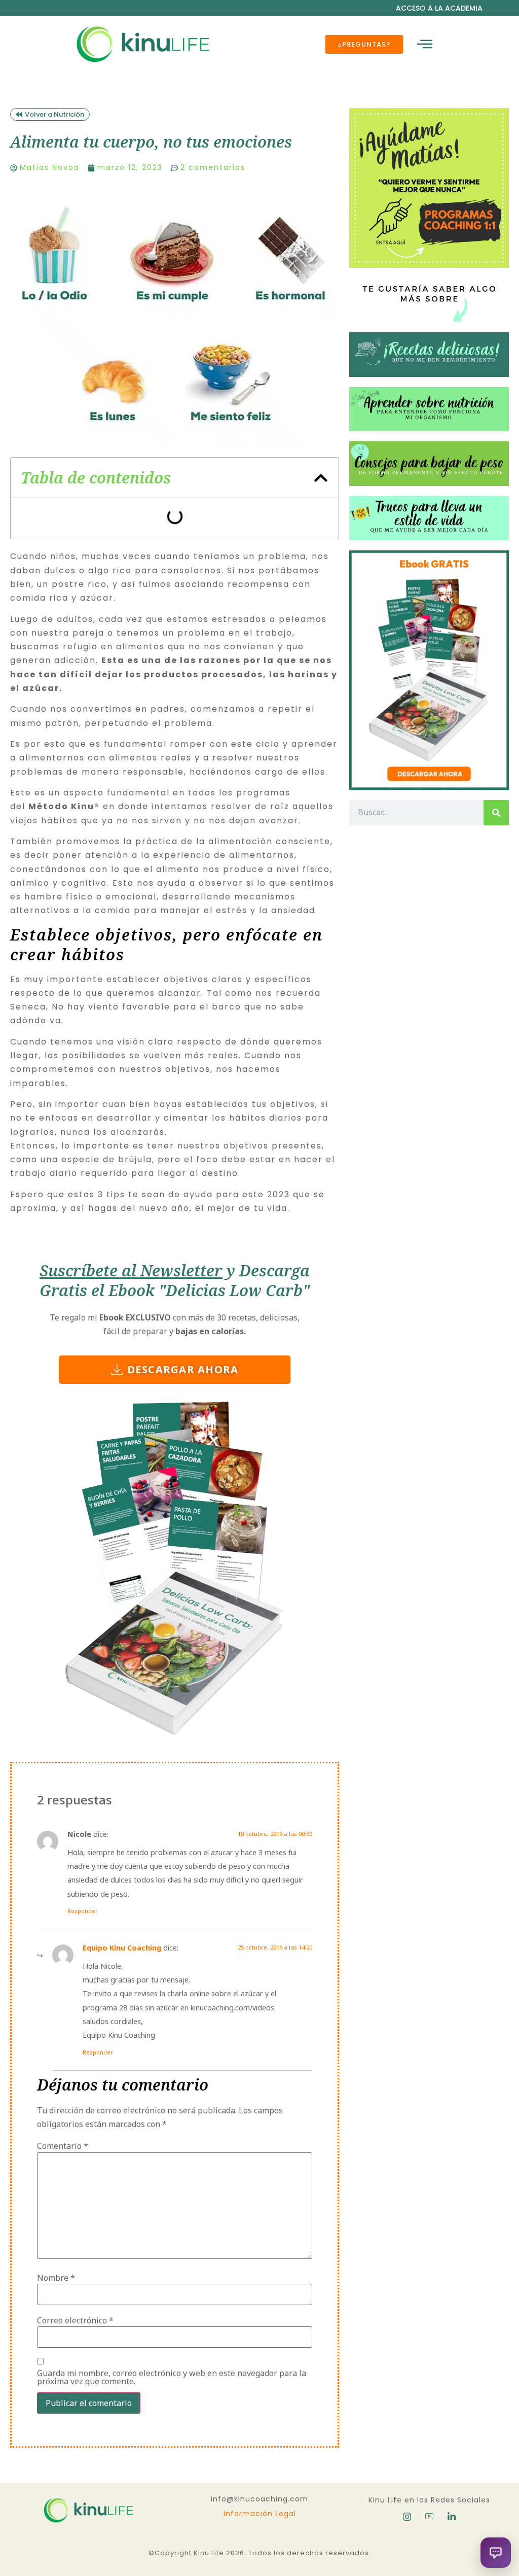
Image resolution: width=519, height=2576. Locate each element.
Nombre (56, 2278)
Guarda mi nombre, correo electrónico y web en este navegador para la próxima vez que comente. (172, 2377)
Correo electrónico (75, 2320)
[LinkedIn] (452, 2517)
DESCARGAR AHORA (183, 1369)
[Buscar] (496, 813)
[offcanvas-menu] (425, 44)
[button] (321, 478)
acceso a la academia (439, 8)
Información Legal (260, 2514)
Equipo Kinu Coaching (122, 1948)
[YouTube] (429, 2517)
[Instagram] (407, 2517)
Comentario (63, 2146)
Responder (83, 1911)
